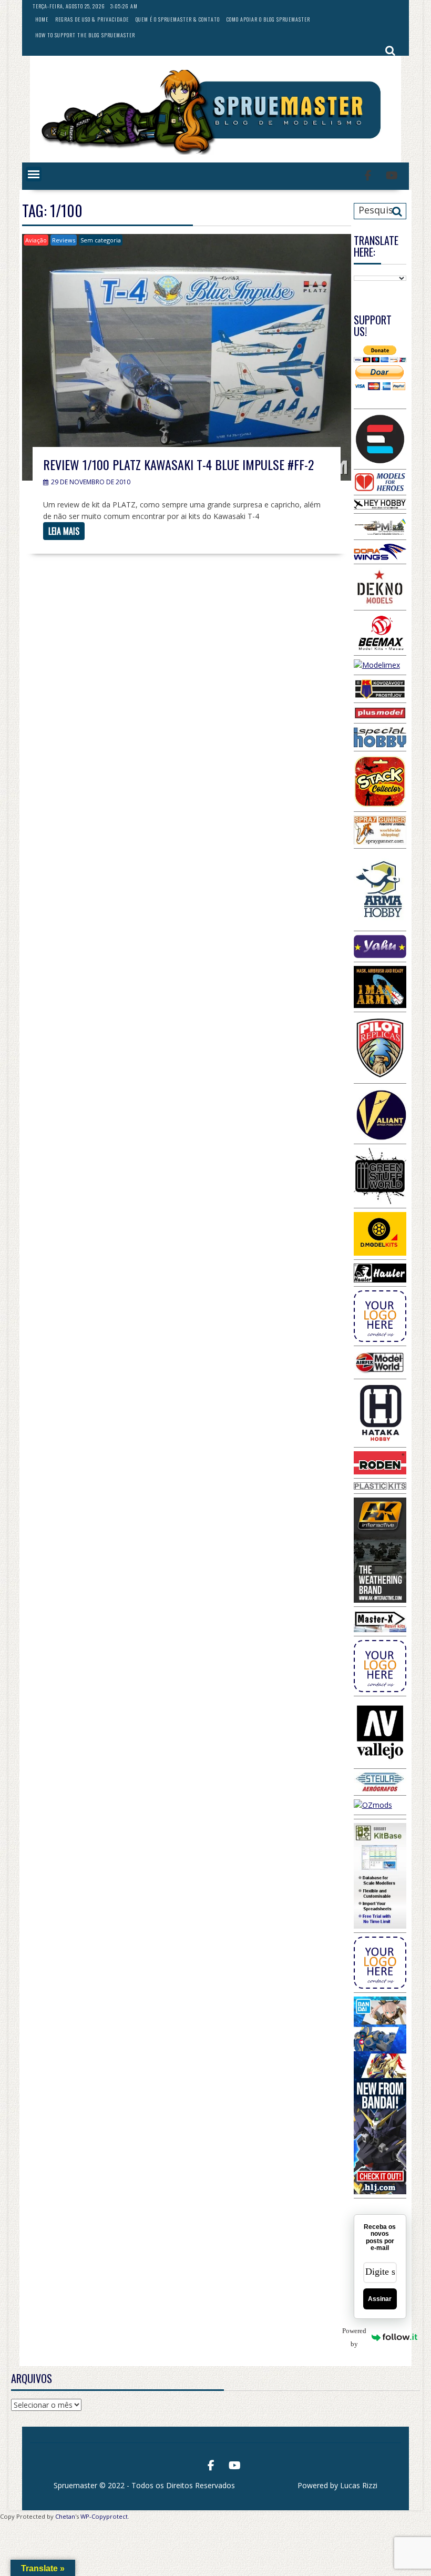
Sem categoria (101, 240)
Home (42, 19)
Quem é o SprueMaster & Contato (178, 19)
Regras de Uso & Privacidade (92, 19)
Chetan (65, 2516)
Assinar (380, 2299)
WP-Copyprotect (104, 2516)
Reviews (64, 240)
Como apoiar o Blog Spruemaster (268, 19)
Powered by (360, 2337)
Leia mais (64, 531)
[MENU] (34, 174)
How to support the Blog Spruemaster (85, 35)
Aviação (36, 240)
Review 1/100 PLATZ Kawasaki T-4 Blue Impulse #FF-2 (178, 464)
